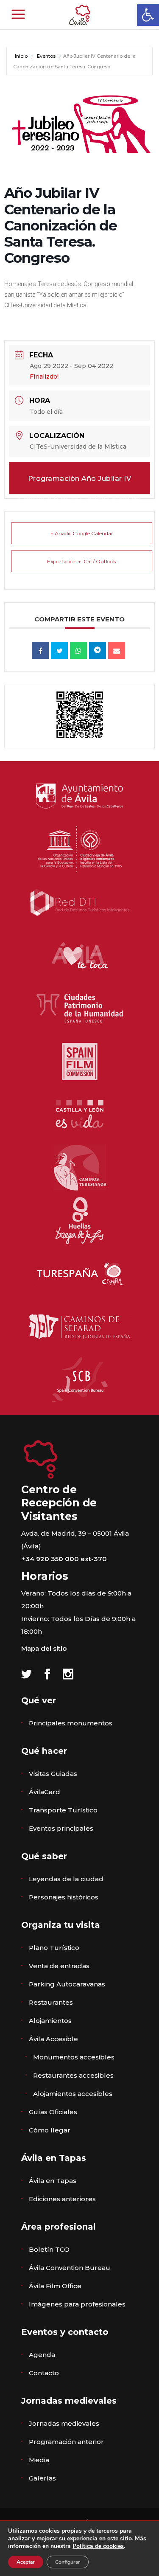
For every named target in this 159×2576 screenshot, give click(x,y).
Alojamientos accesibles (73, 2094)
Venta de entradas (59, 1966)
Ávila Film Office (55, 2286)
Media (39, 2460)
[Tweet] (59, 650)
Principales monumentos (71, 1723)
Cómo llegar (50, 2130)
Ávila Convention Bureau (70, 2268)
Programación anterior (66, 2442)
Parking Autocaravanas (67, 1984)
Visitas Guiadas (53, 1774)
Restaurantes (51, 2002)
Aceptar (26, 2562)
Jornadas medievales (64, 2423)
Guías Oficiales (53, 2112)
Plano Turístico (54, 1948)
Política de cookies (98, 2546)
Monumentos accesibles (74, 2057)
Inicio (22, 56)
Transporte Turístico (63, 1810)
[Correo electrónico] (117, 650)
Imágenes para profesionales (77, 2304)
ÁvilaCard (45, 1792)
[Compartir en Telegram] (98, 650)
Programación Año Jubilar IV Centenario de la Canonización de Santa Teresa (80, 484)
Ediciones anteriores (62, 2199)
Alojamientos (50, 2021)
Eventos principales (61, 1828)
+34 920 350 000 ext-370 (64, 1559)
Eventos (46, 56)
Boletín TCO (49, 2249)
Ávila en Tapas (53, 2181)
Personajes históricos (64, 1897)
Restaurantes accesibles (73, 2075)
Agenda (42, 2355)
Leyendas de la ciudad (66, 1879)
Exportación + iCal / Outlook (82, 561)
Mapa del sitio (44, 1648)
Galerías (42, 2478)
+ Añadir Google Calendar (82, 533)
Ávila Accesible (53, 2039)
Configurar (68, 2562)
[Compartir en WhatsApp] (78, 650)
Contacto (44, 2373)
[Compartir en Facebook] (40, 650)
